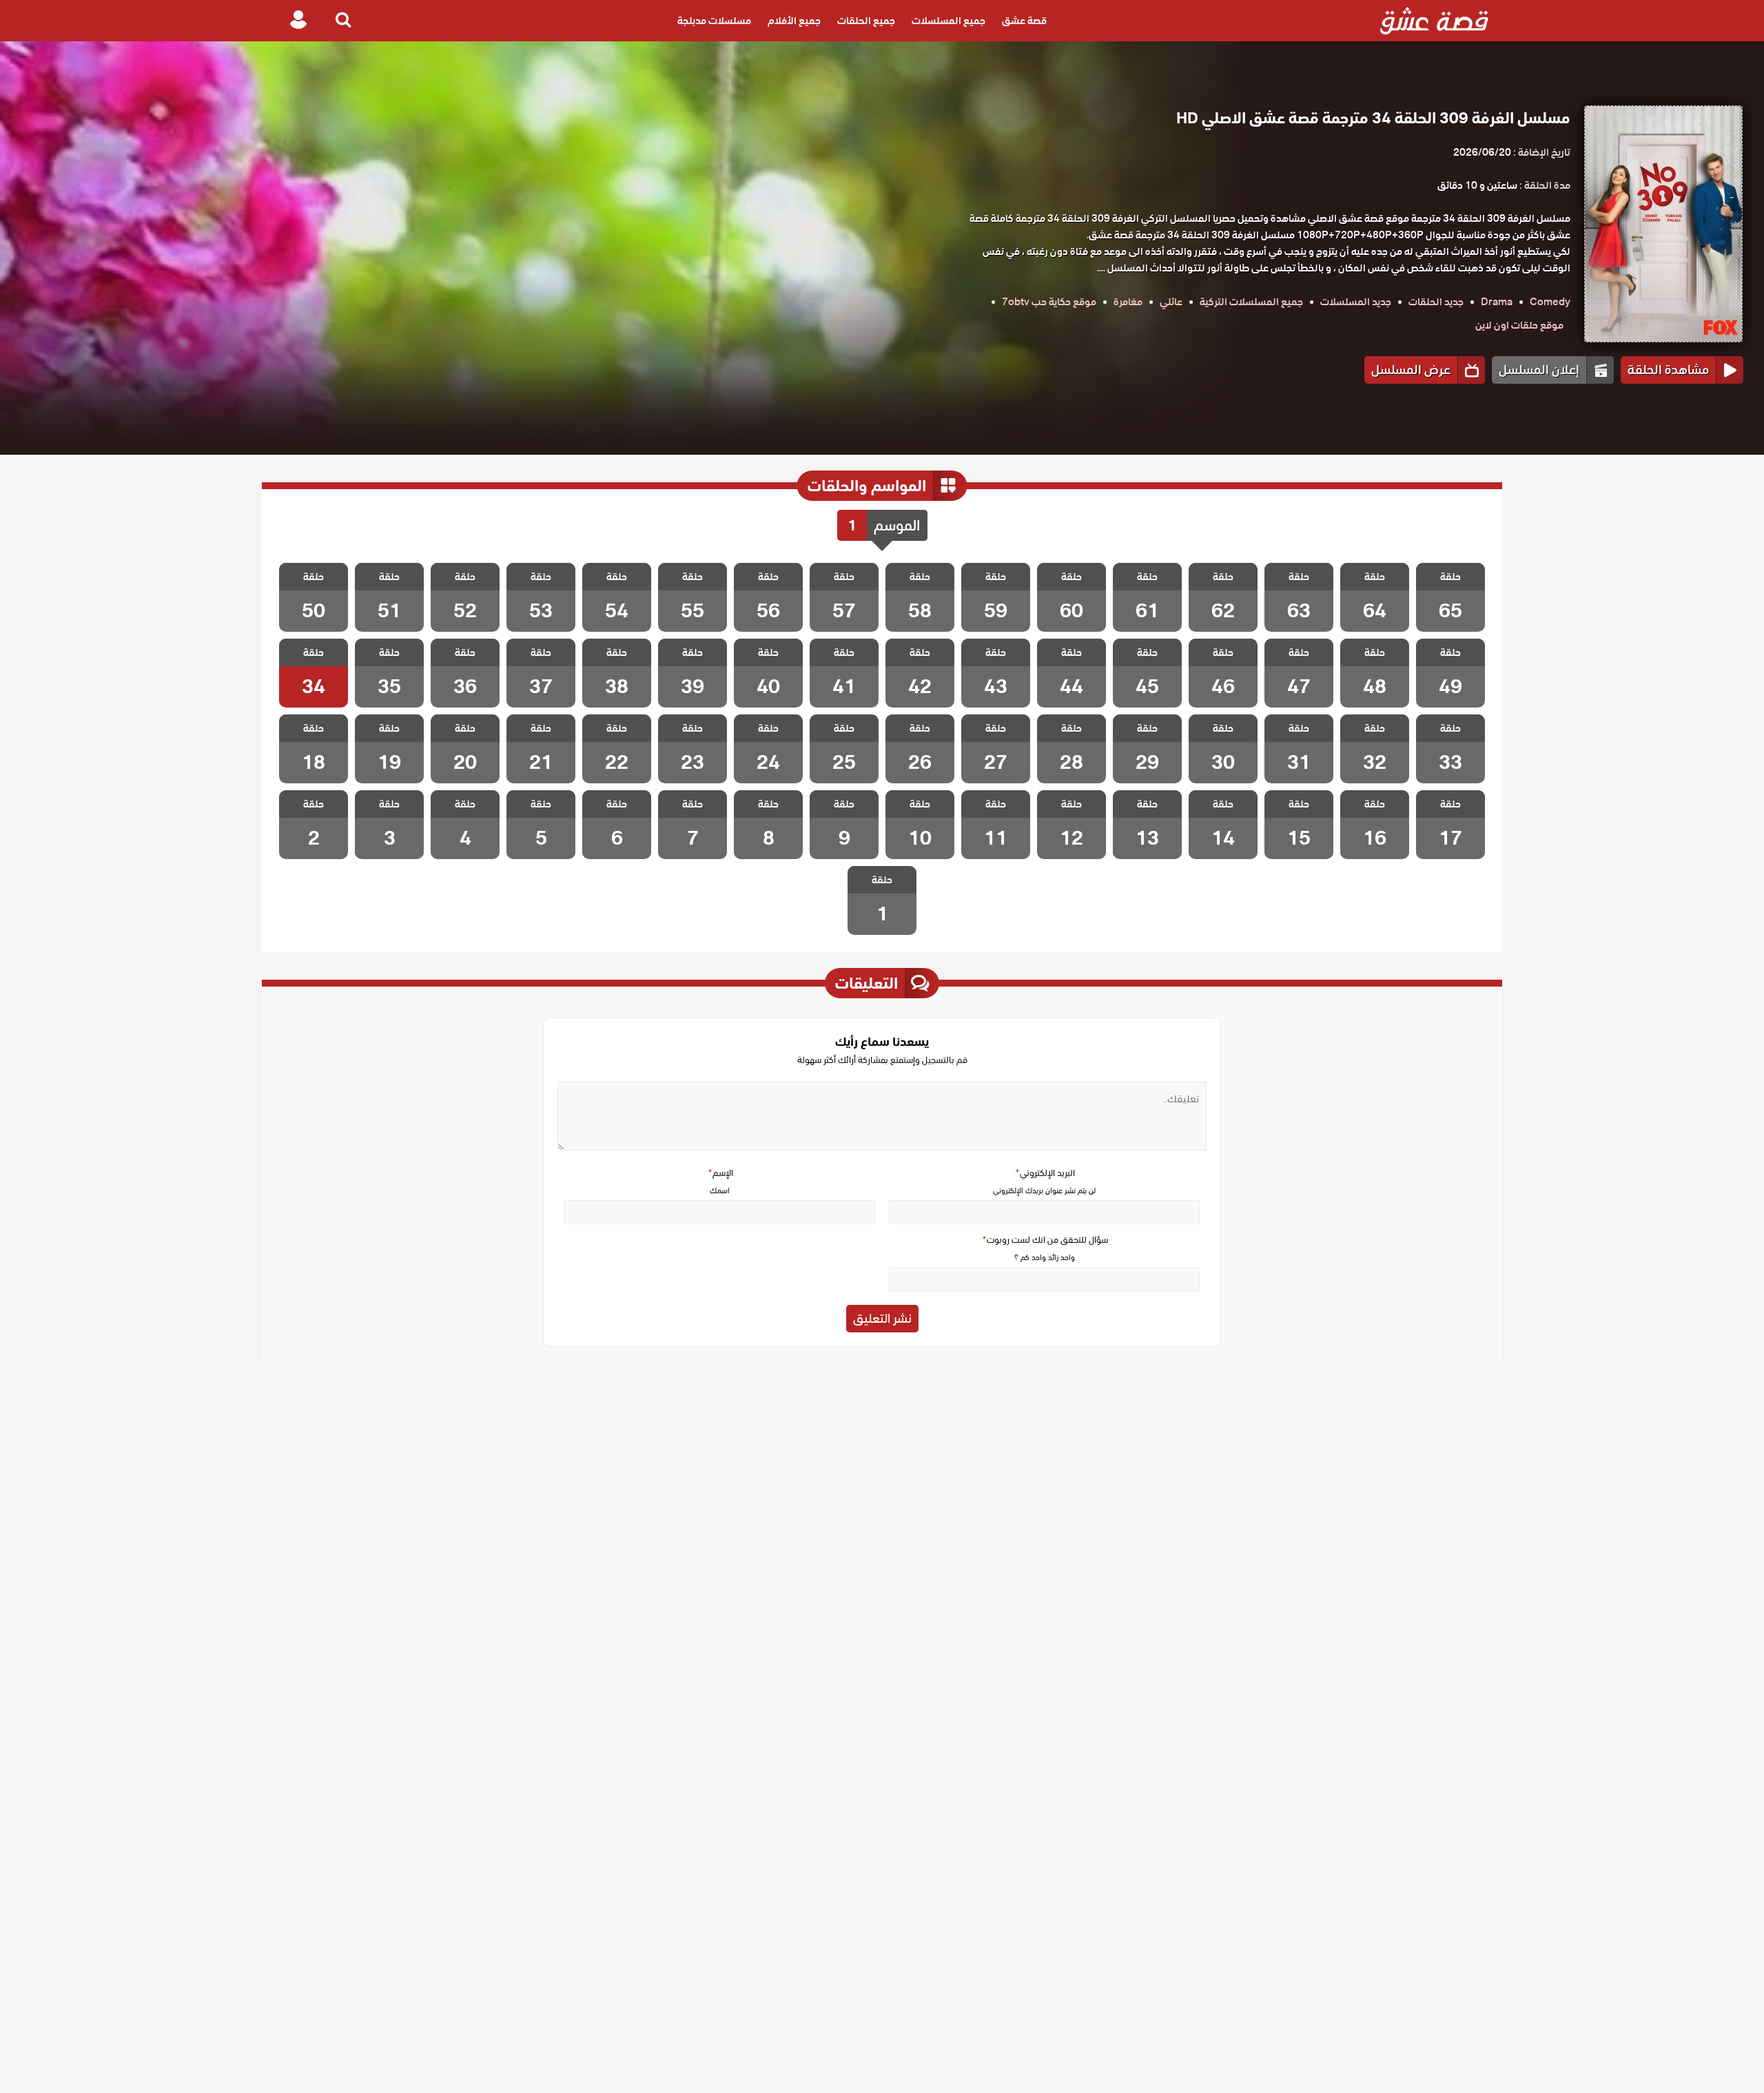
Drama (1497, 302)
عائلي (1171, 302)
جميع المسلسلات (948, 21)
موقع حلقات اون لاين (1519, 325)
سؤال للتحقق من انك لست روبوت (1045, 1240)
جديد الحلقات (1436, 302)
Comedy (1550, 302)
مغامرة (1128, 302)
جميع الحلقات (866, 21)
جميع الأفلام (794, 21)
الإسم (720, 1173)
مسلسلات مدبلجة (714, 21)
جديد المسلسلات (1356, 302)
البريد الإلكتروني (1045, 1173)
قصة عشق (1024, 21)
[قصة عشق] (1434, 21)
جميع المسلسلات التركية (1251, 302)
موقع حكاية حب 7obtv (1049, 302)
